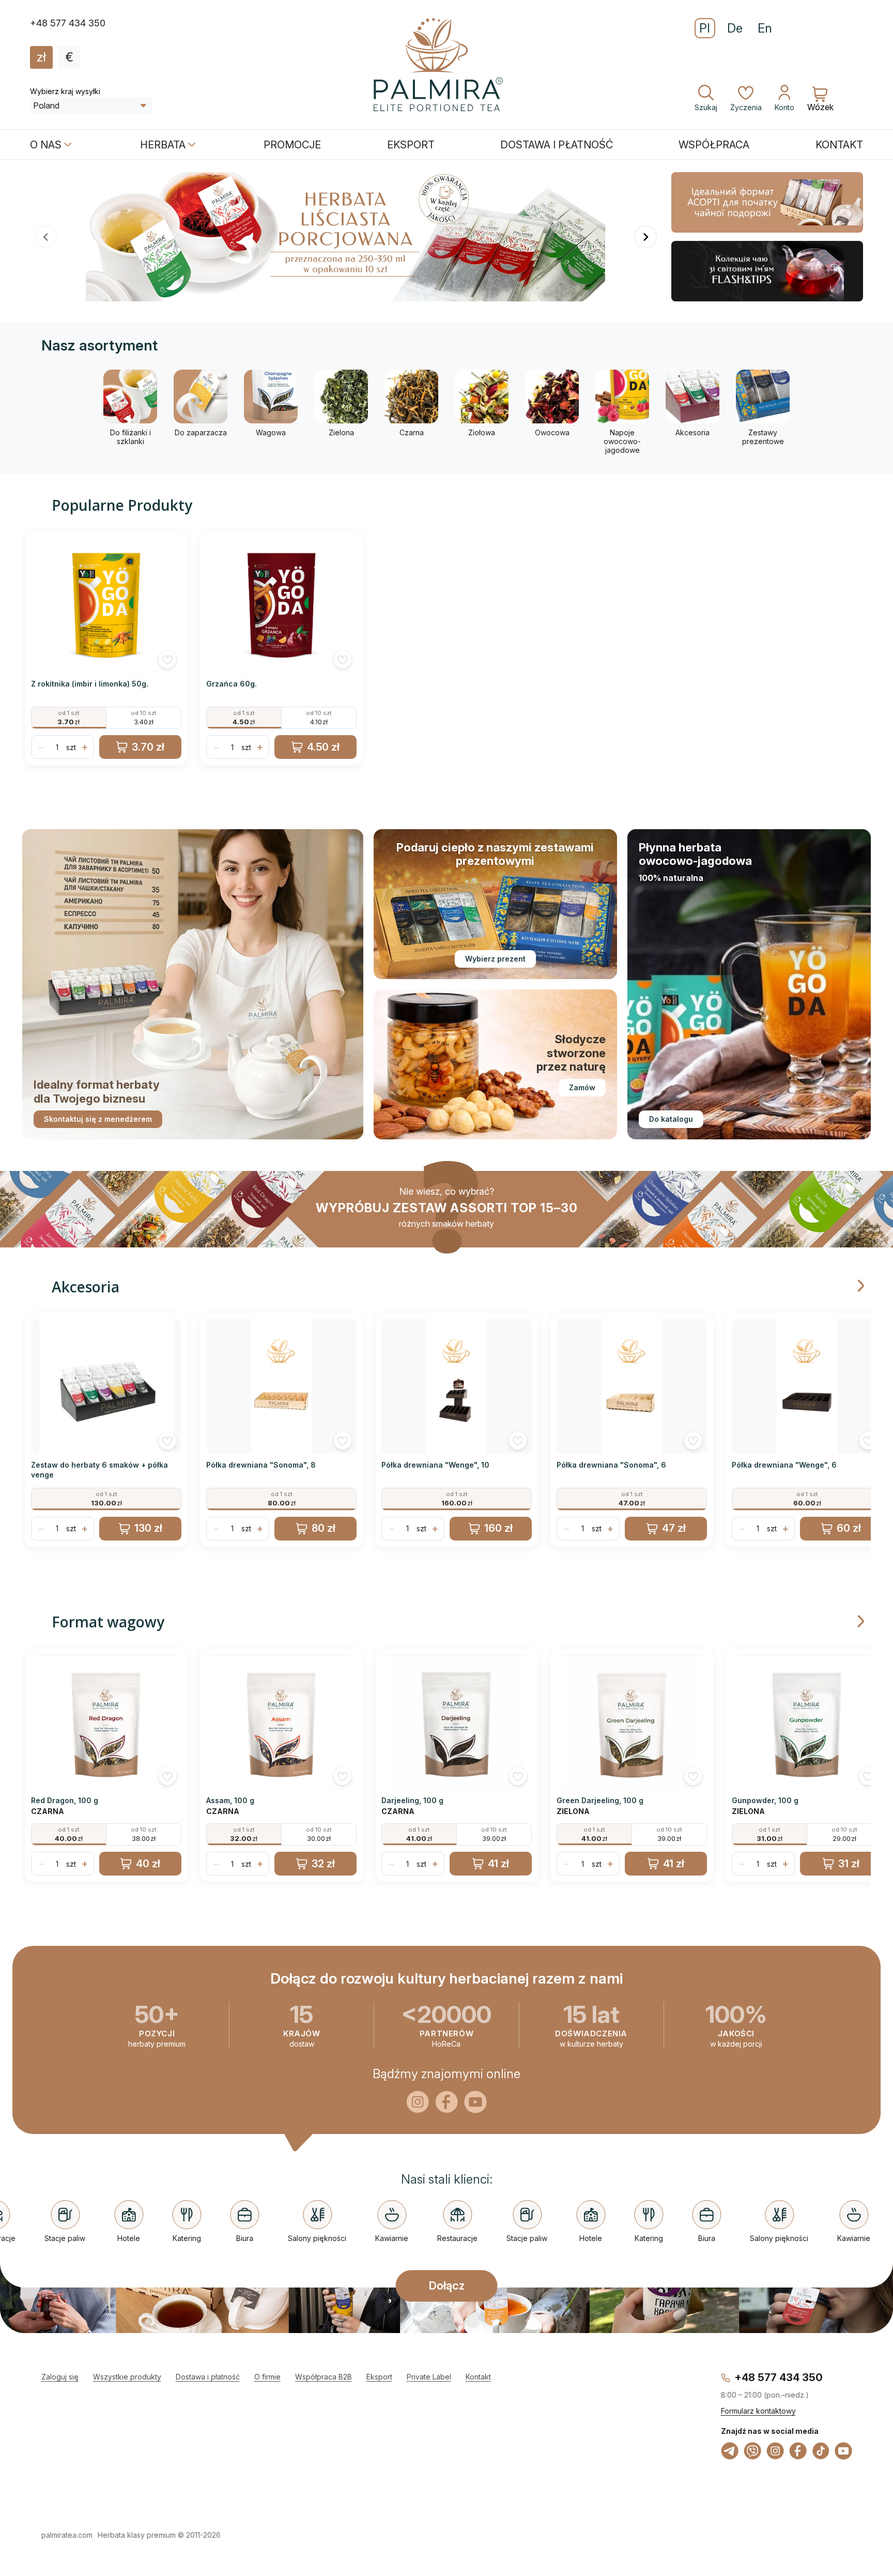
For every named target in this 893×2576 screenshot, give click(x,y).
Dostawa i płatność (557, 145)
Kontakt (839, 145)
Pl (705, 28)
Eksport (411, 145)
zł (41, 57)
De (735, 28)
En (765, 28)
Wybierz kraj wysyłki (65, 91)
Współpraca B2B (324, 2377)
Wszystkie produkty (127, 2377)
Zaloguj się (60, 2377)
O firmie (267, 2377)
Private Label (429, 2377)
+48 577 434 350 (68, 23)
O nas (46, 145)
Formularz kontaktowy (758, 2411)
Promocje (292, 145)
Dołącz (447, 2285)
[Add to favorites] (167, 660)
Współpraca (714, 145)
